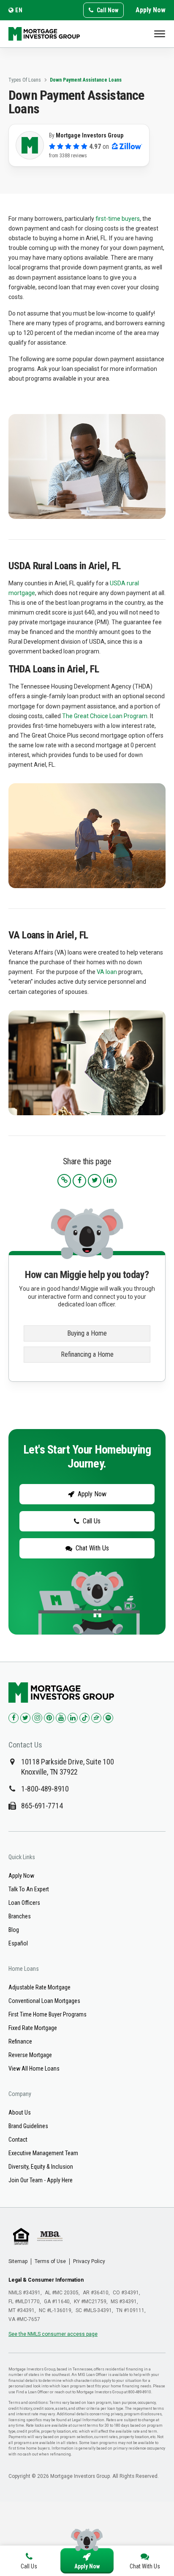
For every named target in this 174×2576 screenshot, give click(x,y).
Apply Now (151, 10)
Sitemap (18, 2261)
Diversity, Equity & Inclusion (41, 2167)
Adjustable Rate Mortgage (39, 1987)
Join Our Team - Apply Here (41, 2180)
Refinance (20, 2041)
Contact (18, 2140)
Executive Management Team (43, 2153)
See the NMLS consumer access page (53, 2334)
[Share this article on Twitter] (95, 1181)
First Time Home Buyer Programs (48, 2014)
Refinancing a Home (87, 1354)
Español (18, 1943)
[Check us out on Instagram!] (37, 1718)
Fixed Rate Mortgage (33, 2028)
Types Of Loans (25, 80)
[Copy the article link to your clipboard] (64, 1181)
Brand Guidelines (28, 2126)
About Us (20, 2112)
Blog (14, 1930)
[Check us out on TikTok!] (84, 1718)
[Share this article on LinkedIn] (110, 1181)
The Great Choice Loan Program (105, 716)
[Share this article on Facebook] (79, 1181)
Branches (20, 1916)
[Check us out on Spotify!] (108, 1718)
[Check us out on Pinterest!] (49, 1718)
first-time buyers (118, 219)
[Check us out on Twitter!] (25, 1718)
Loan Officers (24, 1903)
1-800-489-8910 (45, 1789)
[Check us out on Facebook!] (14, 1718)
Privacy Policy (89, 2261)
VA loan (107, 972)
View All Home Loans (34, 2068)
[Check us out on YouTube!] (61, 1718)
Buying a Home (87, 1333)
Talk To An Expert (29, 1889)
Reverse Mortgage (30, 2055)
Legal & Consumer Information (46, 2280)
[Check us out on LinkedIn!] (73, 1718)
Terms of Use (50, 2261)
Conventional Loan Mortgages (44, 2001)
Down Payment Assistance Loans (86, 80)
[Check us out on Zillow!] (96, 1718)
